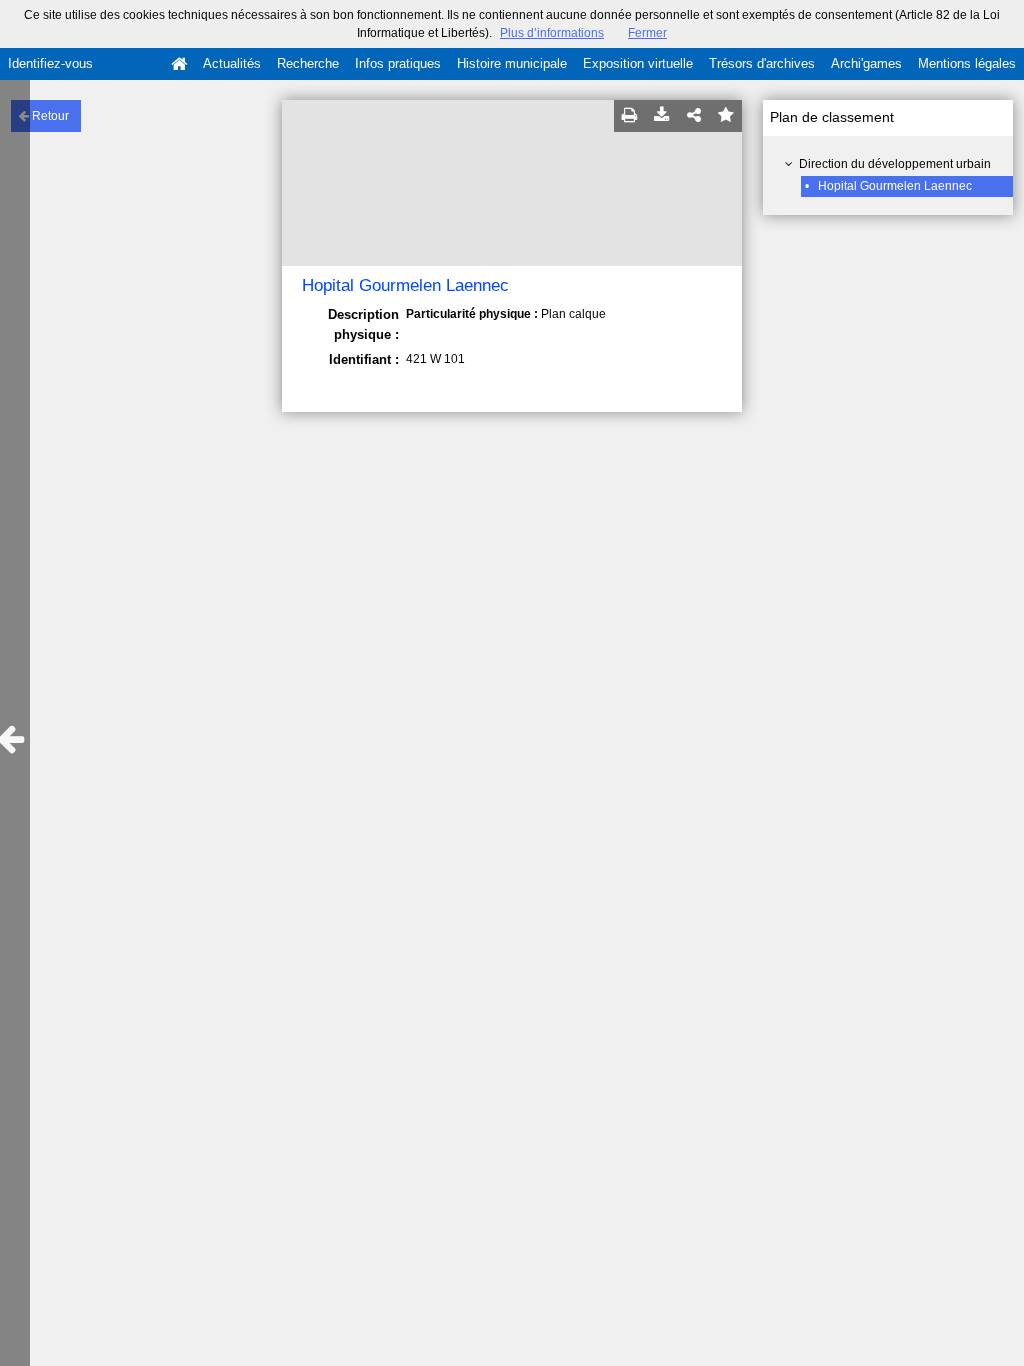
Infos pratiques (398, 63)
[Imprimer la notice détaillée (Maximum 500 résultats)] (630, 116)
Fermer (647, 33)
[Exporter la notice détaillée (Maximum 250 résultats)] (662, 116)
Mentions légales (967, 63)
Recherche (308, 63)
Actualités (232, 63)
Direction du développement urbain (895, 164)
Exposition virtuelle (638, 63)
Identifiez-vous (50, 63)
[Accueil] (179, 64)
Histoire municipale (512, 63)
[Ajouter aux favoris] (726, 116)
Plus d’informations (552, 33)
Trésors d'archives (762, 63)
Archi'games (866, 63)
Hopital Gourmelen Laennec (895, 186)
